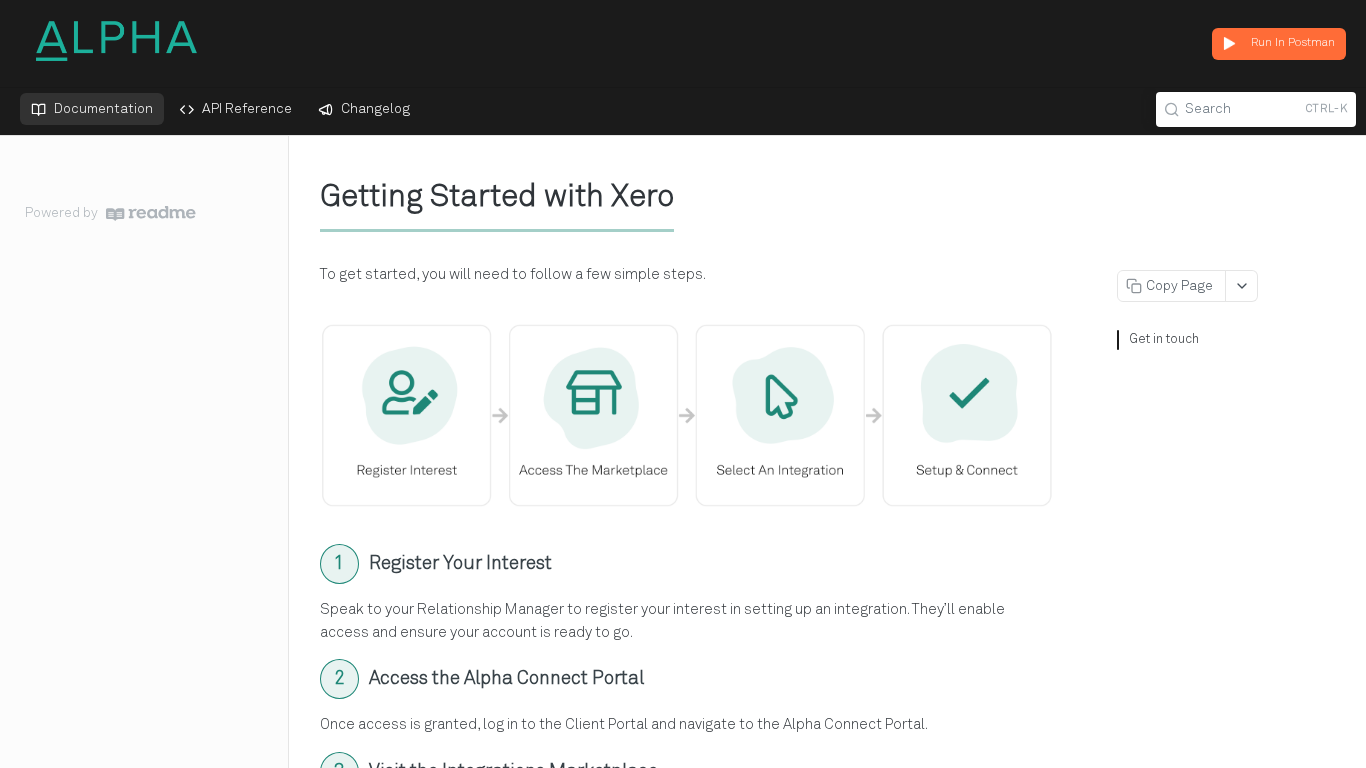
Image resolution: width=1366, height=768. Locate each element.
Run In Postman (1293, 43)
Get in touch (1164, 339)
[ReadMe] (151, 213)
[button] (687, 416)
